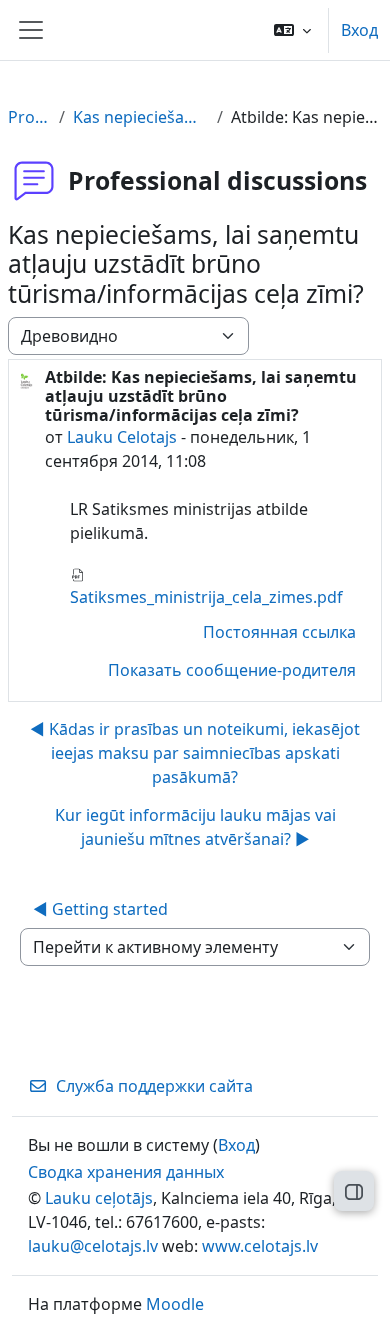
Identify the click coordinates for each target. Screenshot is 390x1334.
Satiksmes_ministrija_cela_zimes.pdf (206, 597)
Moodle (175, 1304)
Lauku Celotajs (122, 437)
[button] (292, 30)
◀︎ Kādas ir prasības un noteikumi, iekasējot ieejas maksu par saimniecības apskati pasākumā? (195, 753)
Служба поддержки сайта (154, 1086)
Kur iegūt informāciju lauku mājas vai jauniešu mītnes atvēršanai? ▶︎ (195, 827)
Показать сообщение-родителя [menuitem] (232, 670)
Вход (359, 30)
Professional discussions (29, 117)
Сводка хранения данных (126, 1172)
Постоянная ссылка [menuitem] (279, 632)
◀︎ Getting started (100, 909)
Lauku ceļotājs (99, 1198)
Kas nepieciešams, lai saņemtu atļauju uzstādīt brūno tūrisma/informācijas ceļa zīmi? (141, 117)
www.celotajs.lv (260, 1246)
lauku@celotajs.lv (93, 1246)
